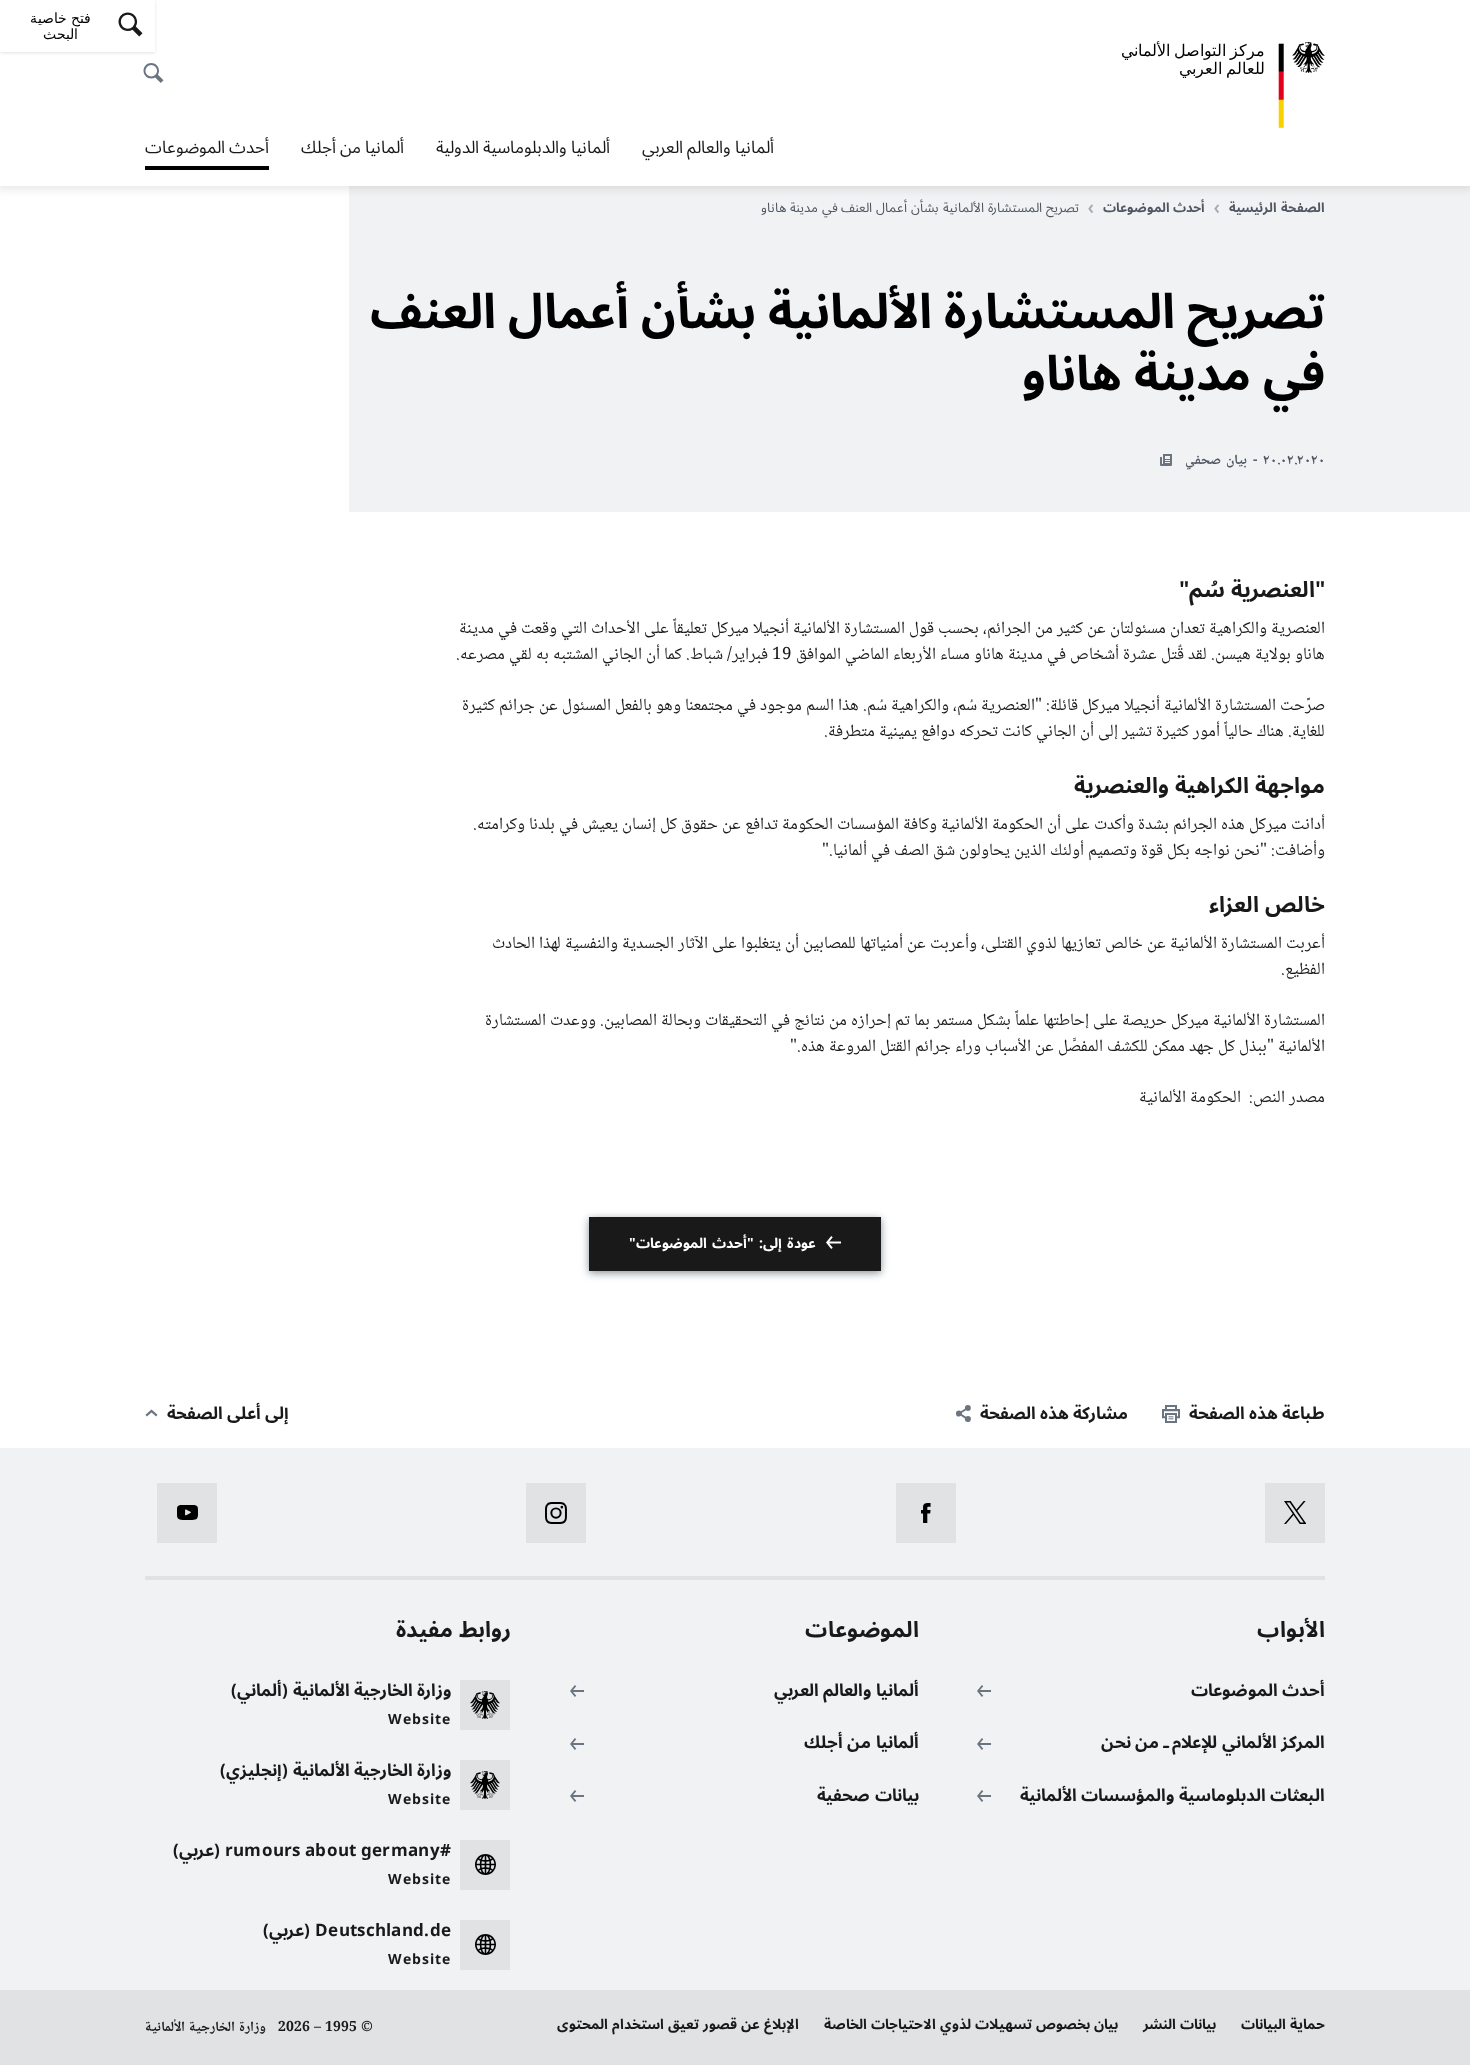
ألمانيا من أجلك (352, 148)
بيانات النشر (1179, 2024)
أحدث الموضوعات (207, 150)
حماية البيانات (1283, 2024)
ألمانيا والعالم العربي (708, 148)
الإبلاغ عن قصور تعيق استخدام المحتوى (678, 2024)
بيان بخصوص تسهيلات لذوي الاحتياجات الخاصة (971, 2024)
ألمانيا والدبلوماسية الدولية (523, 148)
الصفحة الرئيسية (1277, 208)
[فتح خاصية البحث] (159, 62)
